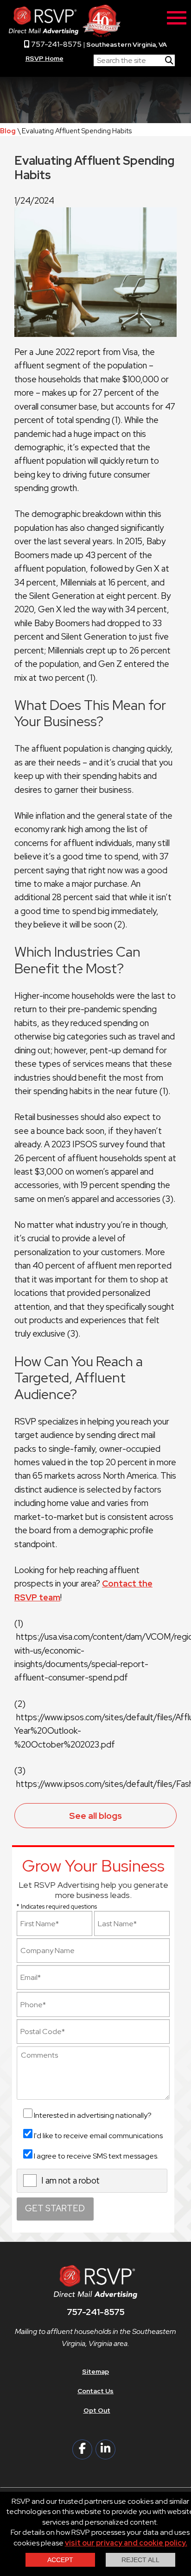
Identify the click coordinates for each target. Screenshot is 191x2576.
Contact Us (95, 2391)
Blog (8, 131)
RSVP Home (45, 58)
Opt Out (97, 2410)
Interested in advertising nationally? (93, 2115)
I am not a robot (70, 2181)
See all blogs (95, 1816)
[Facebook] (82, 2449)
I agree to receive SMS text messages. (96, 2156)
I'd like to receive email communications (98, 2136)
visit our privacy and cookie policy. (126, 2543)
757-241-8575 (56, 44)
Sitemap (95, 2371)
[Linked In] (105, 2449)
